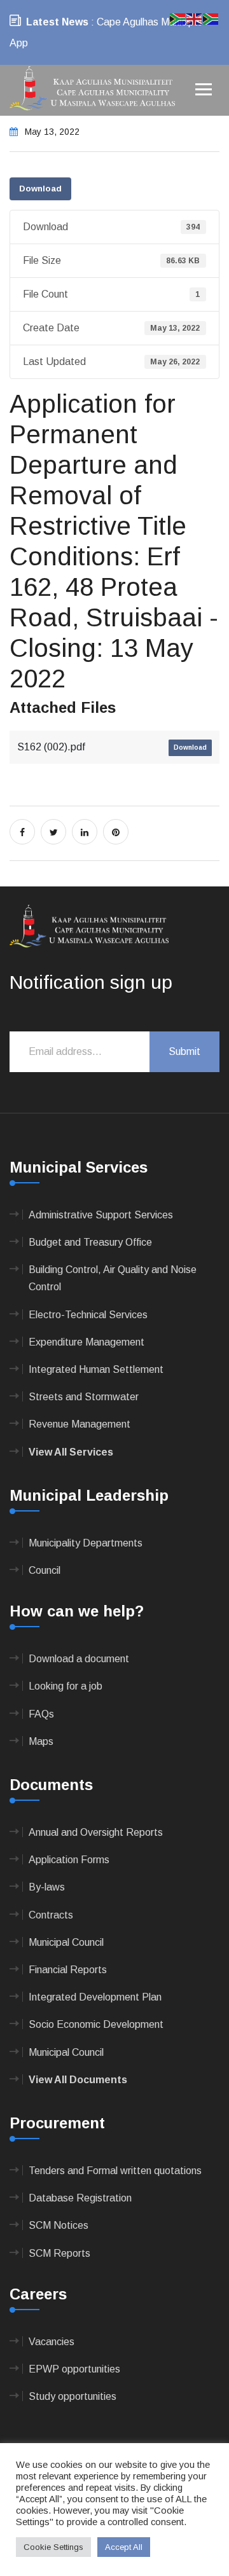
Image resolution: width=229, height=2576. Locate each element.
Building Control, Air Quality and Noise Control (113, 1278)
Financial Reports (68, 1970)
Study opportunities (73, 2396)
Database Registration (80, 2198)
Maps (41, 1741)
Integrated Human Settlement (96, 1369)
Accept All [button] (124, 2547)
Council (45, 1570)
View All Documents (78, 2080)
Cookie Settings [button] (53, 2547)
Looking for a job (66, 1686)
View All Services (71, 1452)
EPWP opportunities (74, 2369)
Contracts (51, 1915)
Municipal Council (66, 1942)
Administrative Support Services (101, 1215)
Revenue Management (80, 1424)
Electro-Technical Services (88, 1315)
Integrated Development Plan (95, 1997)
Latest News (57, 22)
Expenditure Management (87, 1342)
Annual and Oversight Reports (96, 1832)
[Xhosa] (211, 18)
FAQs (41, 1714)
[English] (195, 18)
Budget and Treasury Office (90, 1242)
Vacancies (52, 2342)
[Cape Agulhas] (92, 89)
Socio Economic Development (96, 2024)
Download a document (79, 1659)
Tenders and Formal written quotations (115, 2171)
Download (40, 189)
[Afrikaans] (178, 18)
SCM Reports (59, 2253)
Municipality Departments (86, 1543)
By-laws (47, 1887)
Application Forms (69, 1860)
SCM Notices (59, 2225)
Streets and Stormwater (84, 1397)
